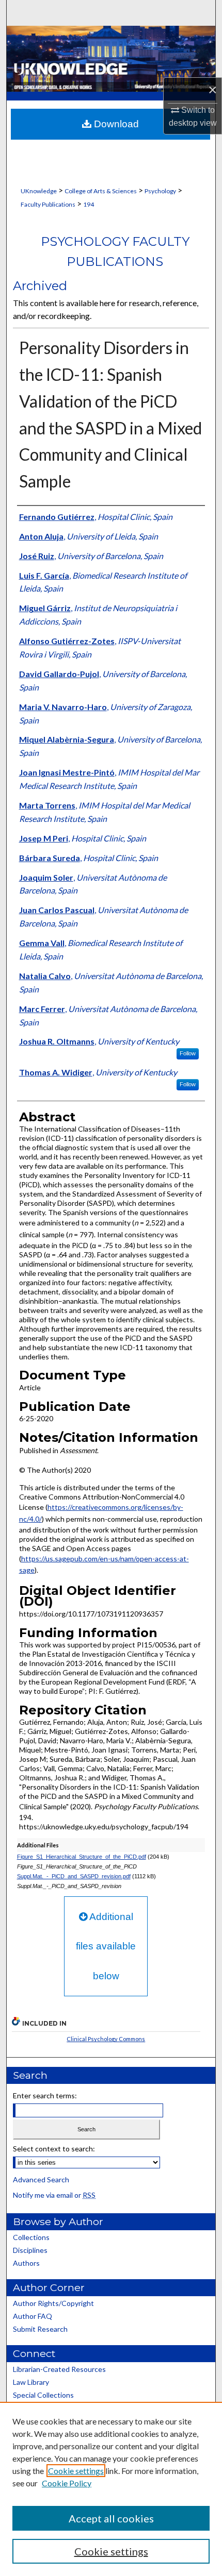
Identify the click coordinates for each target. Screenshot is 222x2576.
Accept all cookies (111, 2518)
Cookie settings (76, 2471)
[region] (111, 2489)
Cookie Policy (67, 2483)
